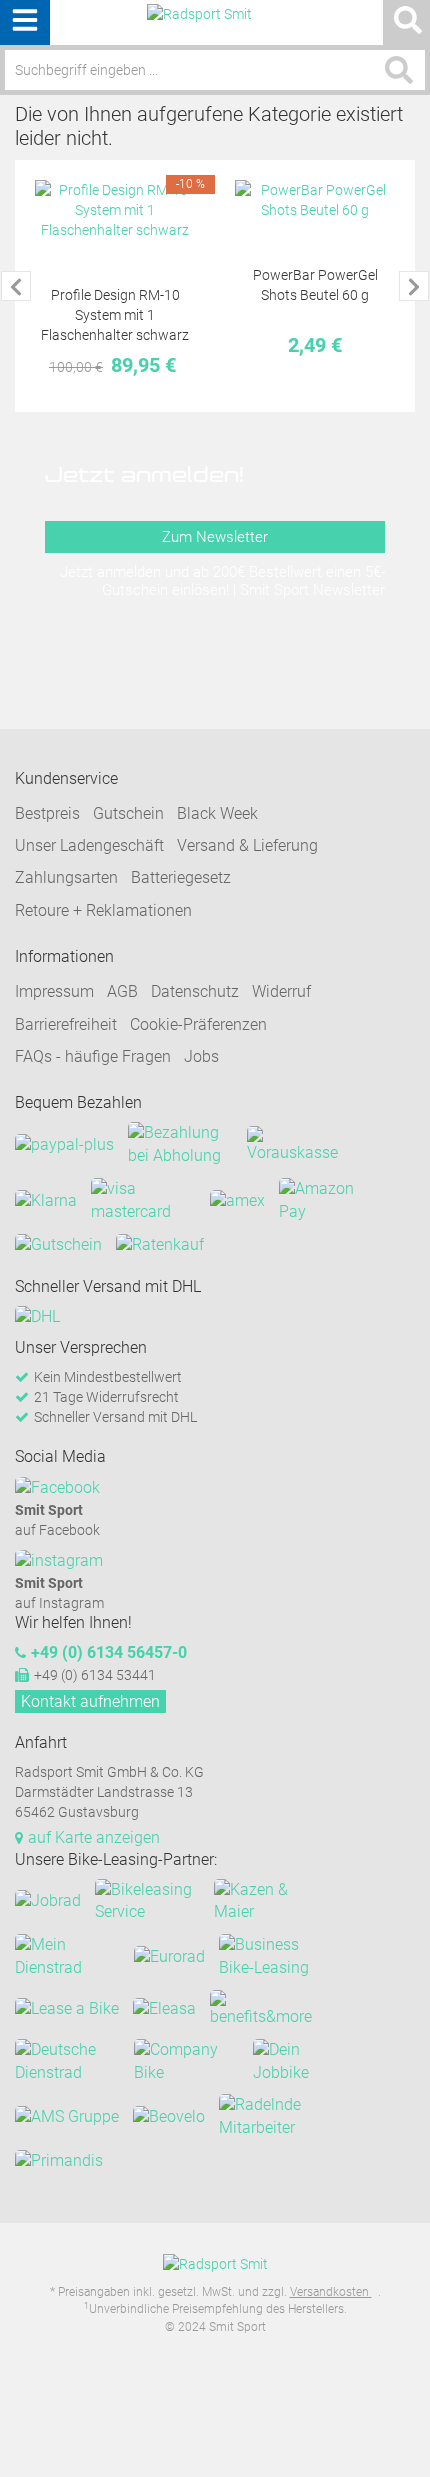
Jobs (201, 1056)
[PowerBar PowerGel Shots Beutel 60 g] (315, 200)
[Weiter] (414, 286)
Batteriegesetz (181, 877)
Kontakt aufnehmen (90, 1701)
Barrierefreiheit (66, 1024)
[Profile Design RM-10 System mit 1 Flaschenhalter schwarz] (115, 210)
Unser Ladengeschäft (89, 845)
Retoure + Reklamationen (103, 910)
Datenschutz (195, 991)
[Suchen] (399, 70)
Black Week (217, 813)
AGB (122, 991)
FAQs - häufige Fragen (93, 1056)
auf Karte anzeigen (94, 1837)
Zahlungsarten (66, 877)
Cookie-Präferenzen (198, 1024)
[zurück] (16, 286)
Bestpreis (47, 813)
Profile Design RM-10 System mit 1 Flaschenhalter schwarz (115, 315)
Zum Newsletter (215, 537)
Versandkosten (331, 2292)
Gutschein (128, 813)
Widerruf (281, 991)
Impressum (54, 991)
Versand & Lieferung (247, 845)
